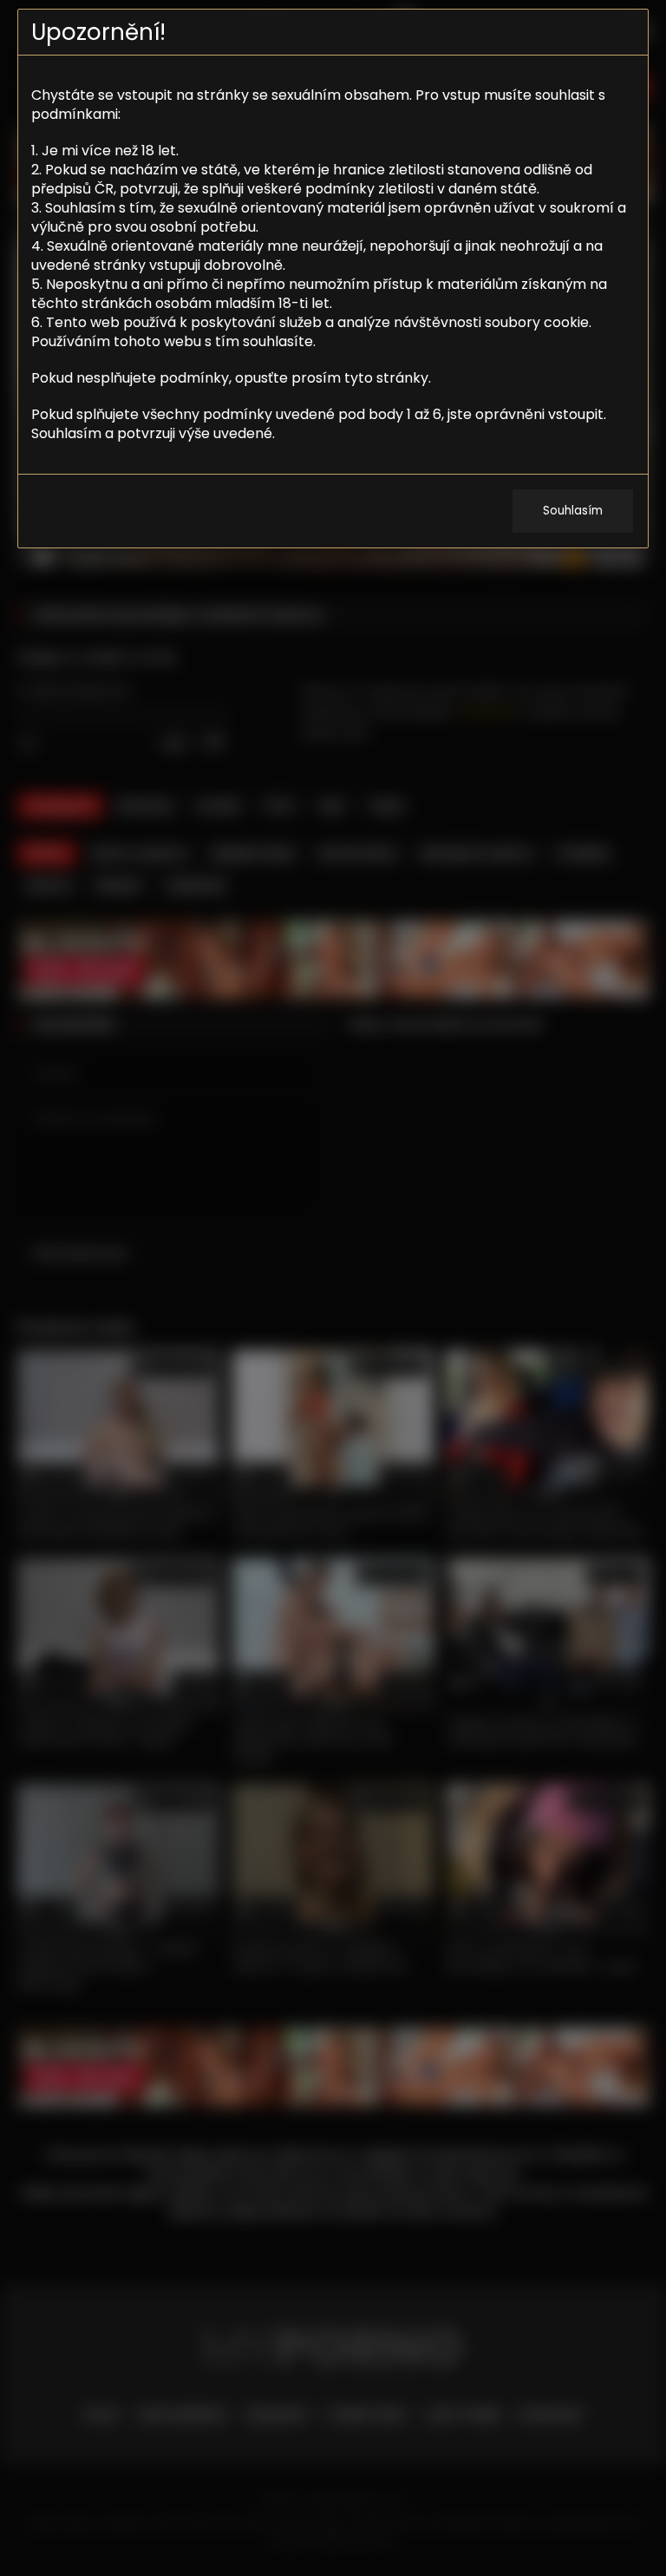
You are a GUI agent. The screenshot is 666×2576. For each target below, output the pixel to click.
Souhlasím (573, 511)
